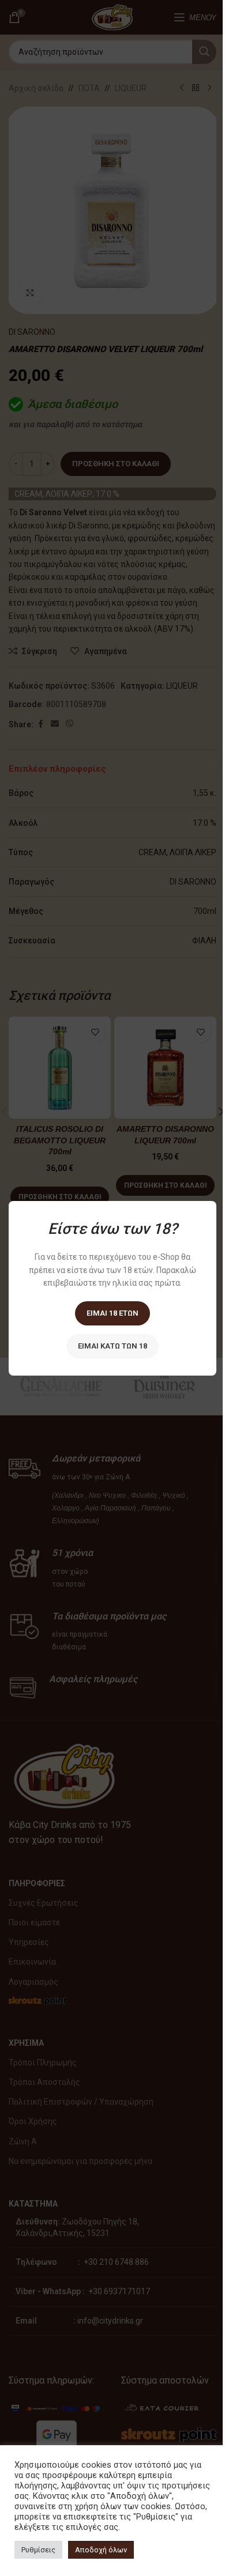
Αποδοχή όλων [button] (101, 2550)
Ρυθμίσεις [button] (38, 2550)
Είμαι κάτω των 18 (112, 1345)
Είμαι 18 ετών (112, 1312)
